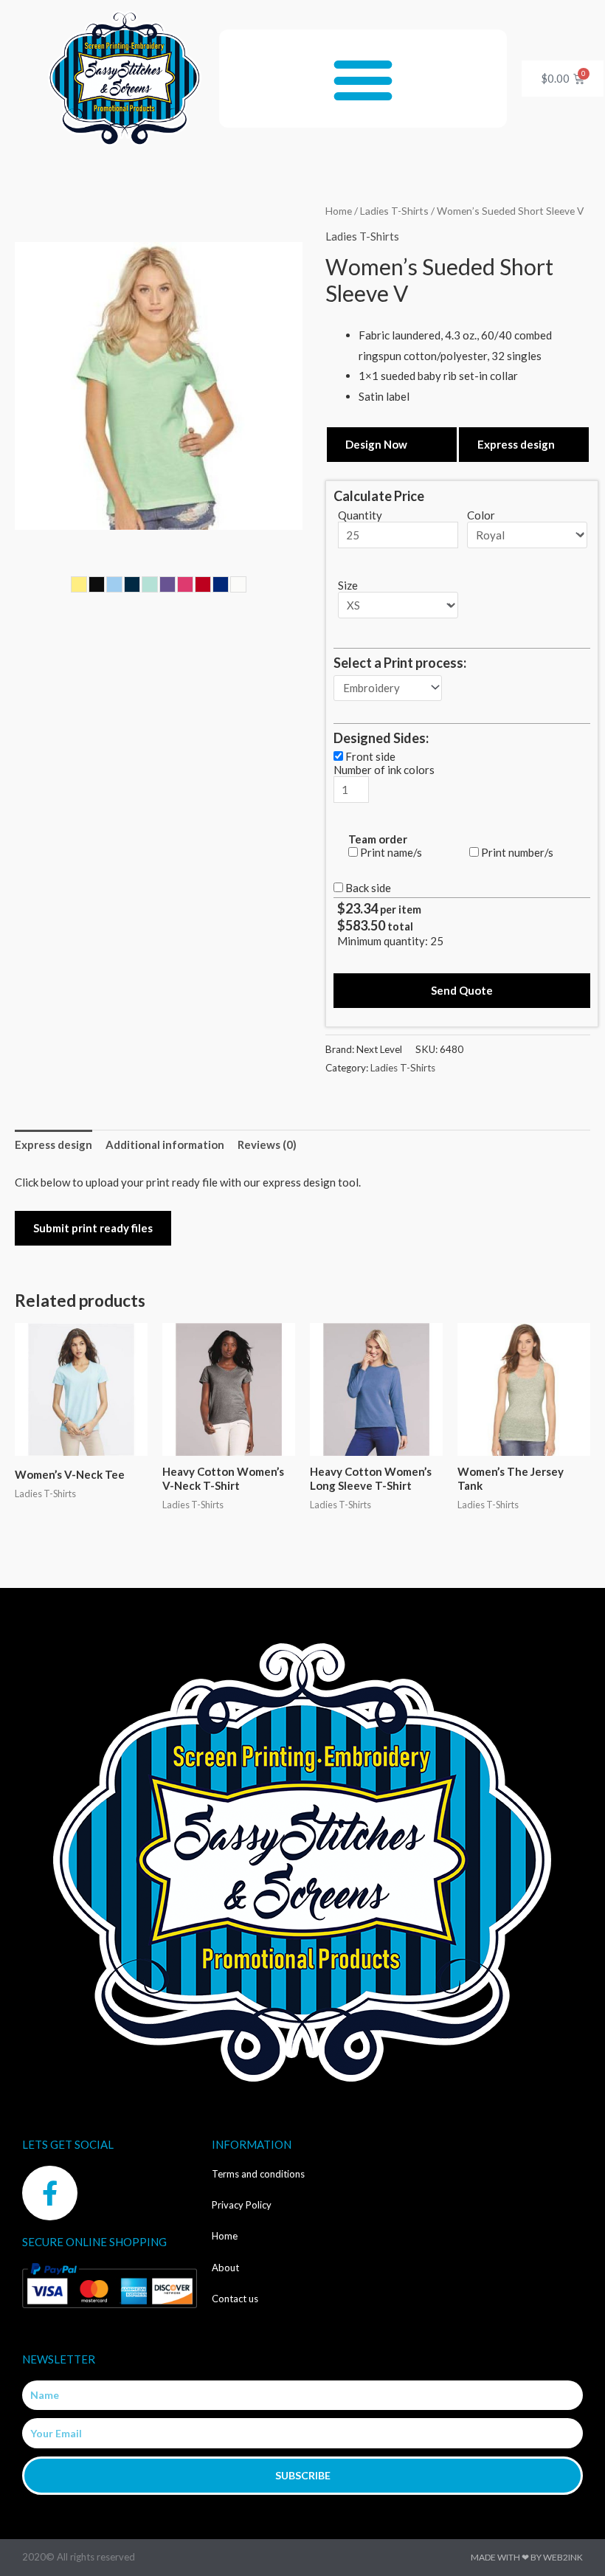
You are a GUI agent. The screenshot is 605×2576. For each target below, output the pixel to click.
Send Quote (462, 990)
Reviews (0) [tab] (267, 1144)
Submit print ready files (93, 1228)
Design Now (376, 444)
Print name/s (391, 852)
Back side (368, 888)
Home (339, 211)
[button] (363, 79)
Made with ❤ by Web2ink (527, 2557)
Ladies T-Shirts (394, 211)
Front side (370, 756)
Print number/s (517, 852)
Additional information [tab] (165, 1144)
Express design (516, 444)
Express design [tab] (53, 1144)
